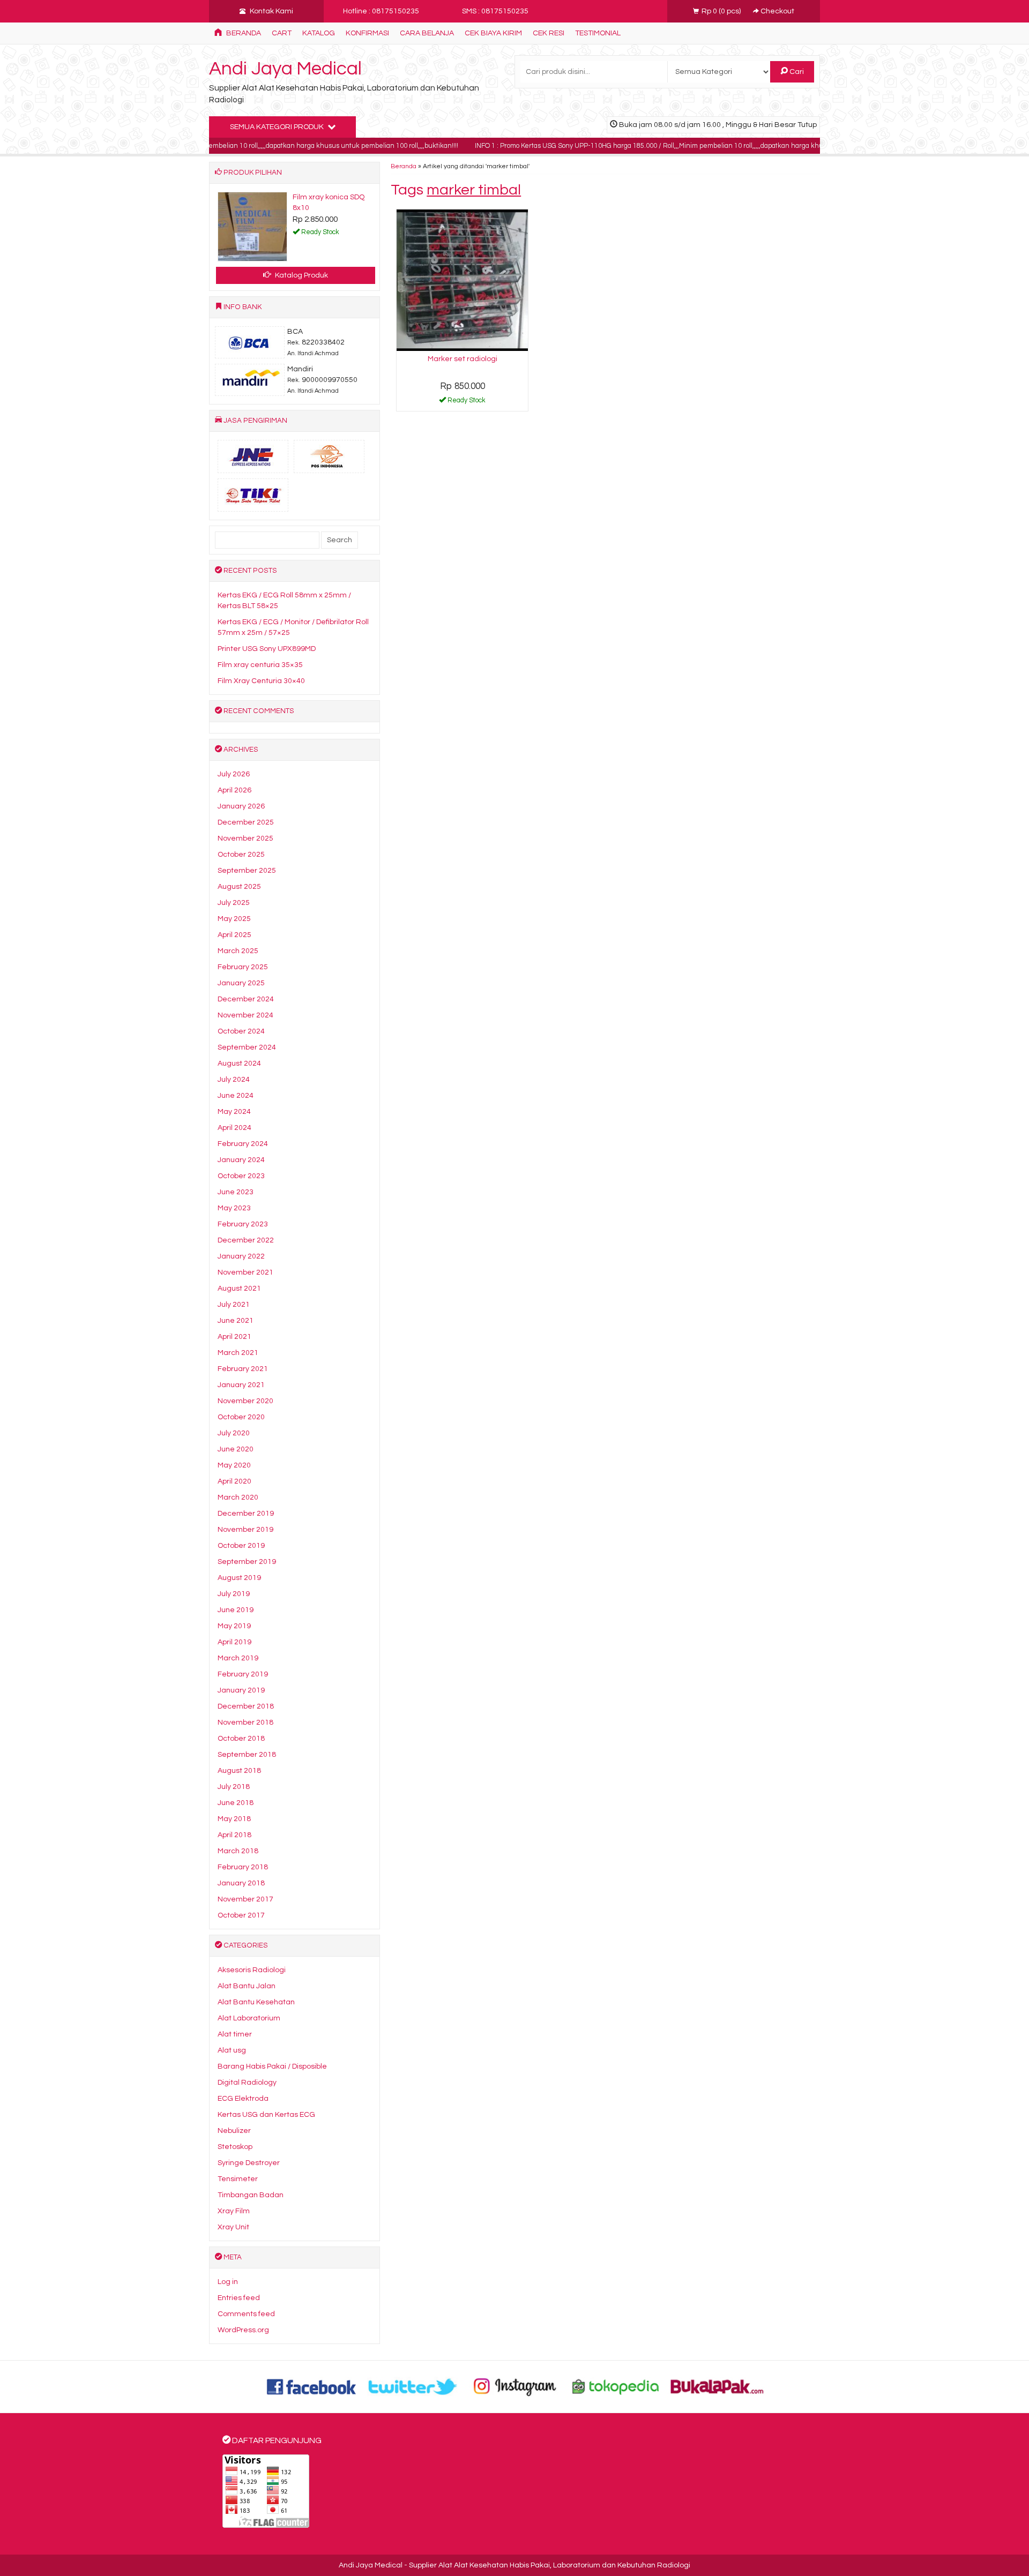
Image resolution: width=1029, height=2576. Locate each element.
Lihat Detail (466, 402)
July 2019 (234, 1594)
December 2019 (246, 1514)
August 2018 (239, 1771)
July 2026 (234, 774)
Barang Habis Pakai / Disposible (272, 2066)
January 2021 (241, 1385)
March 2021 (238, 1353)
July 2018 (234, 1787)
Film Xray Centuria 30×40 (261, 681)
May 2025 (234, 919)
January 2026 (241, 806)
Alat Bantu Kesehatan (256, 2002)
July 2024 (234, 1080)
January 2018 (241, 1883)
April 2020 (234, 1481)
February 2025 (243, 967)
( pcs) (722, 11)
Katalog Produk (301, 275)
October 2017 (241, 1915)
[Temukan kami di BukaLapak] (717, 2386)
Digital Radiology (247, 2083)
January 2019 (241, 1690)
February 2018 (243, 1867)
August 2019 (239, 1578)
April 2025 (234, 935)
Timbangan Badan (251, 2195)
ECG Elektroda (243, 2099)
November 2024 (245, 1015)
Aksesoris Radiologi (252, 1970)
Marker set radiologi (463, 359)
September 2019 (247, 1562)
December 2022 (246, 1240)
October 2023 (241, 1176)
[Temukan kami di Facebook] (312, 2386)
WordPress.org (243, 2330)
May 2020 (234, 1465)
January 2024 (241, 1160)
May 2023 (234, 1208)
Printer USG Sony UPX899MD (267, 649)
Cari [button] (796, 72)
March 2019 (238, 1658)
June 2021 (236, 1321)
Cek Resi (549, 33)
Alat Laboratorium (249, 2018)
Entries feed (239, 2298)
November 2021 (245, 1272)
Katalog (319, 33)
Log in (228, 2282)
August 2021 (239, 1289)
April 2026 (234, 790)
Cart (282, 33)
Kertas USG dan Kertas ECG (266, 2115)
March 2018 (238, 1851)
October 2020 (241, 1417)
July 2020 (234, 1433)
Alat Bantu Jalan (247, 1986)
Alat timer (235, 2034)
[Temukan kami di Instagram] (514, 2386)
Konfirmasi (367, 33)
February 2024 (243, 1144)
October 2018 (241, 1739)
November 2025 (245, 838)
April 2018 (234, 1835)
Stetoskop (235, 2147)
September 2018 (247, 1755)
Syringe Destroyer (249, 2163)
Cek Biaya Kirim (493, 33)
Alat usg (232, 2050)
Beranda (243, 33)
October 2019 (241, 1546)
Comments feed (246, 2314)
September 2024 (247, 1047)
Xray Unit (233, 2227)
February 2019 (243, 1674)
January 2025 (241, 983)
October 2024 (241, 1031)
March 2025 (238, 951)
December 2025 (246, 822)
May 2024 (234, 1112)
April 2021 (234, 1337)
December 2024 (246, 999)
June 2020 (236, 1449)
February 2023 (243, 1224)
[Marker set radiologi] (462, 280)
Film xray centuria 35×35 (260, 665)
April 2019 (234, 1642)
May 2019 (234, 1626)
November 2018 (245, 1723)
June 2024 (236, 1096)
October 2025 (241, 855)
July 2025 (234, 903)
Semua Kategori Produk (278, 127)
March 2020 (238, 1497)
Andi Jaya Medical (285, 69)
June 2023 (236, 1192)
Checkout (777, 11)
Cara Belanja (427, 33)
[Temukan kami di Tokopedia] (616, 2386)
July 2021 (234, 1305)
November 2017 (245, 1899)
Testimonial (598, 33)
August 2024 (239, 1064)
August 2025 (239, 887)
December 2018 (246, 1706)
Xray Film (234, 2211)
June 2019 (236, 1610)
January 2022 (241, 1256)
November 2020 (245, 1401)
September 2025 (247, 871)
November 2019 (245, 1530)
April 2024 (234, 1128)
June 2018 (236, 1803)
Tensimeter (238, 2179)
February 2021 (243, 1369)
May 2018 (234, 1819)
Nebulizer (234, 2131)
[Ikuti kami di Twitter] (413, 2386)
